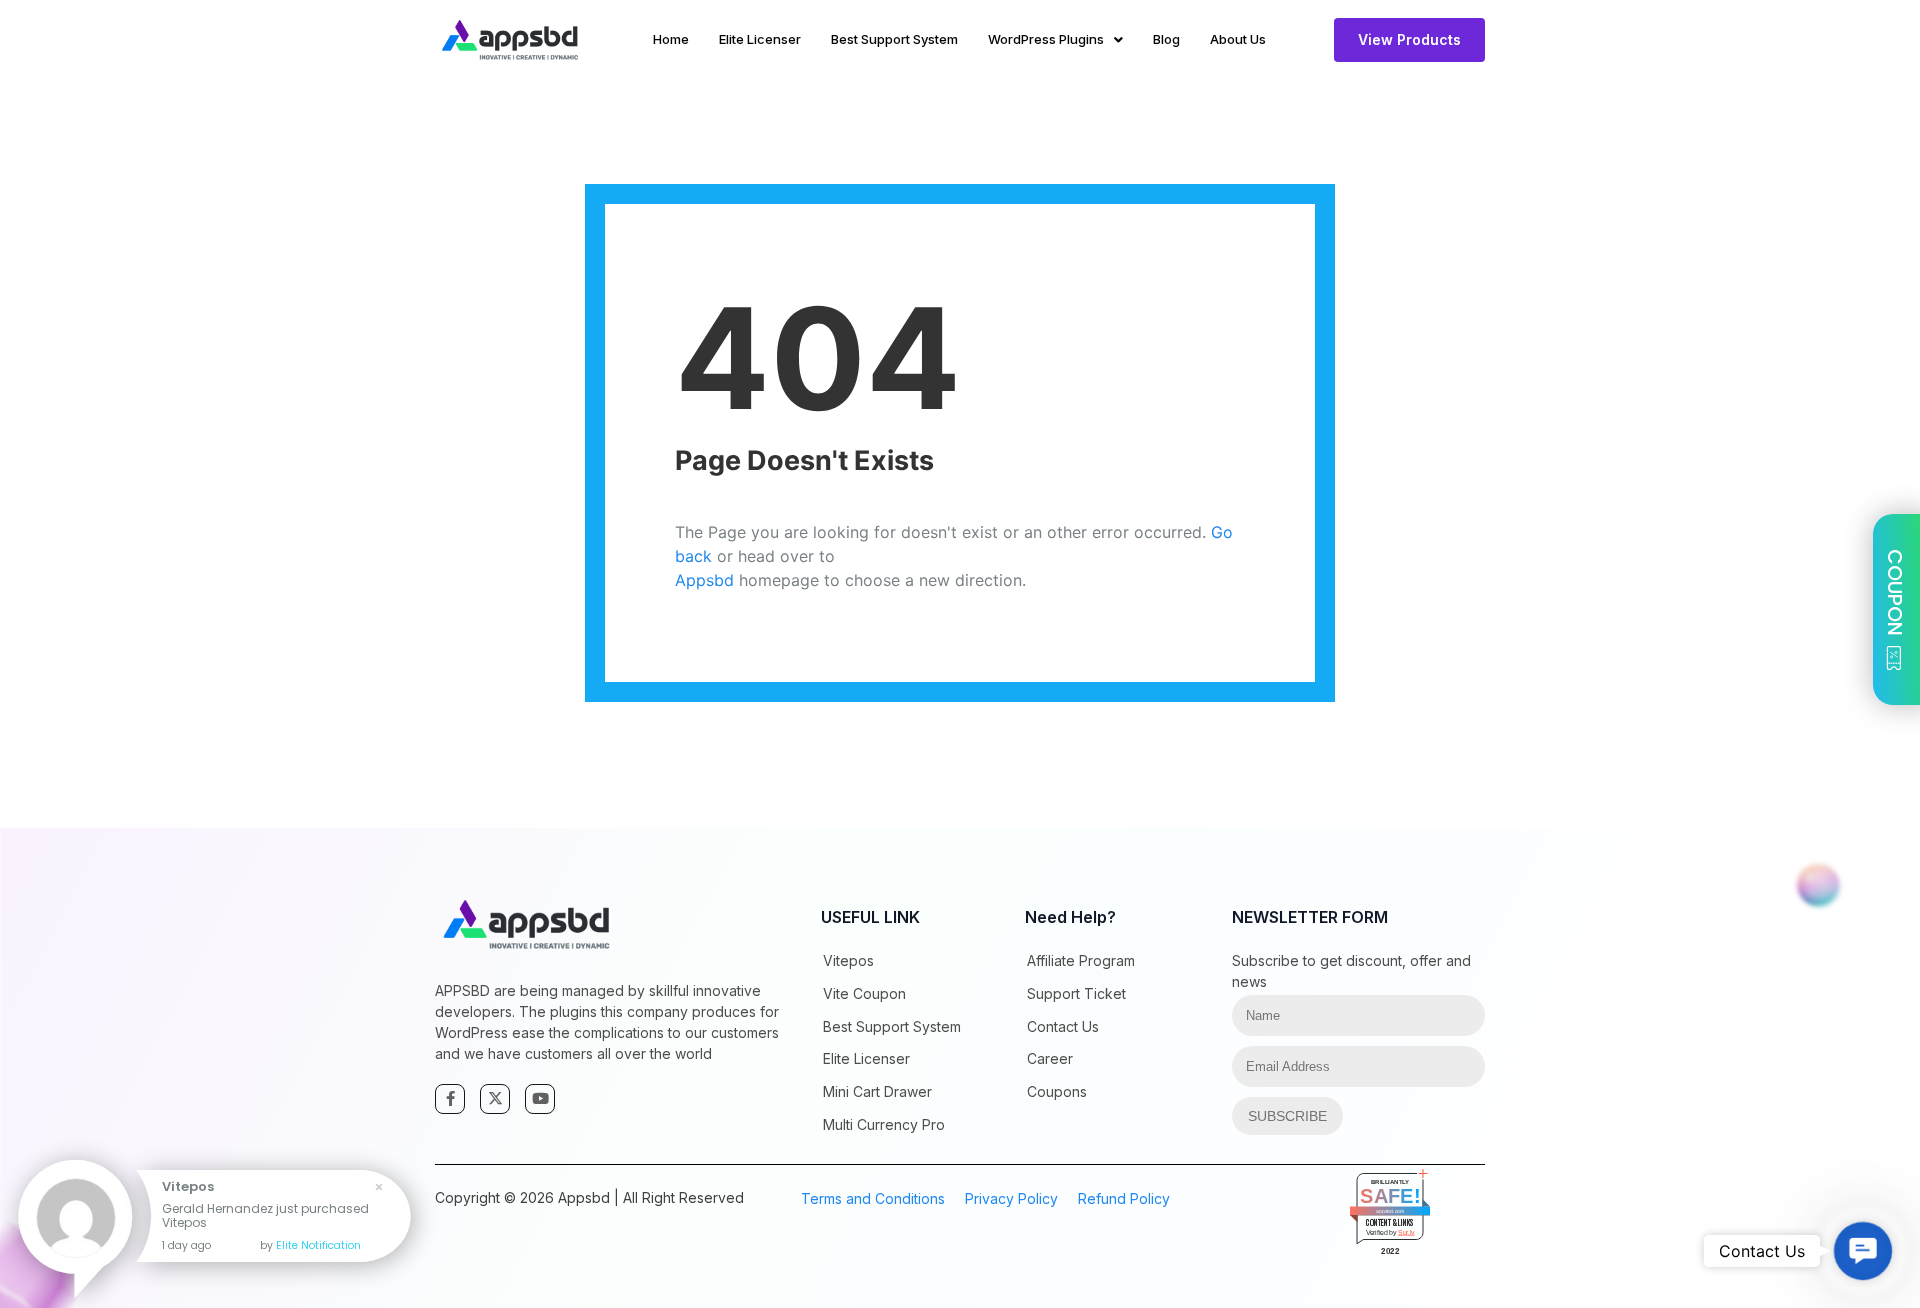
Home (671, 39)
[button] (1863, 1251)
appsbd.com (1390, 1211)
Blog (1166, 39)
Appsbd (704, 580)
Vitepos (848, 960)
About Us (1238, 39)
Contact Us (1063, 1026)
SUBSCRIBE (1287, 1116)
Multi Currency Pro (884, 1124)
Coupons (1057, 1091)
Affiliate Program (1081, 960)
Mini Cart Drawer (877, 1091)
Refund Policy (1124, 1198)
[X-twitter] (495, 1099)
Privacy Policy (1011, 1198)
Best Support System (894, 39)
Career (1050, 1058)
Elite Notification (318, 1245)
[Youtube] (540, 1099)
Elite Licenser (760, 39)
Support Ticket (1076, 993)
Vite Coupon (864, 993)
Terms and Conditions (873, 1198)
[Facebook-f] (450, 1099)
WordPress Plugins (1046, 39)
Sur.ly (1406, 1232)
